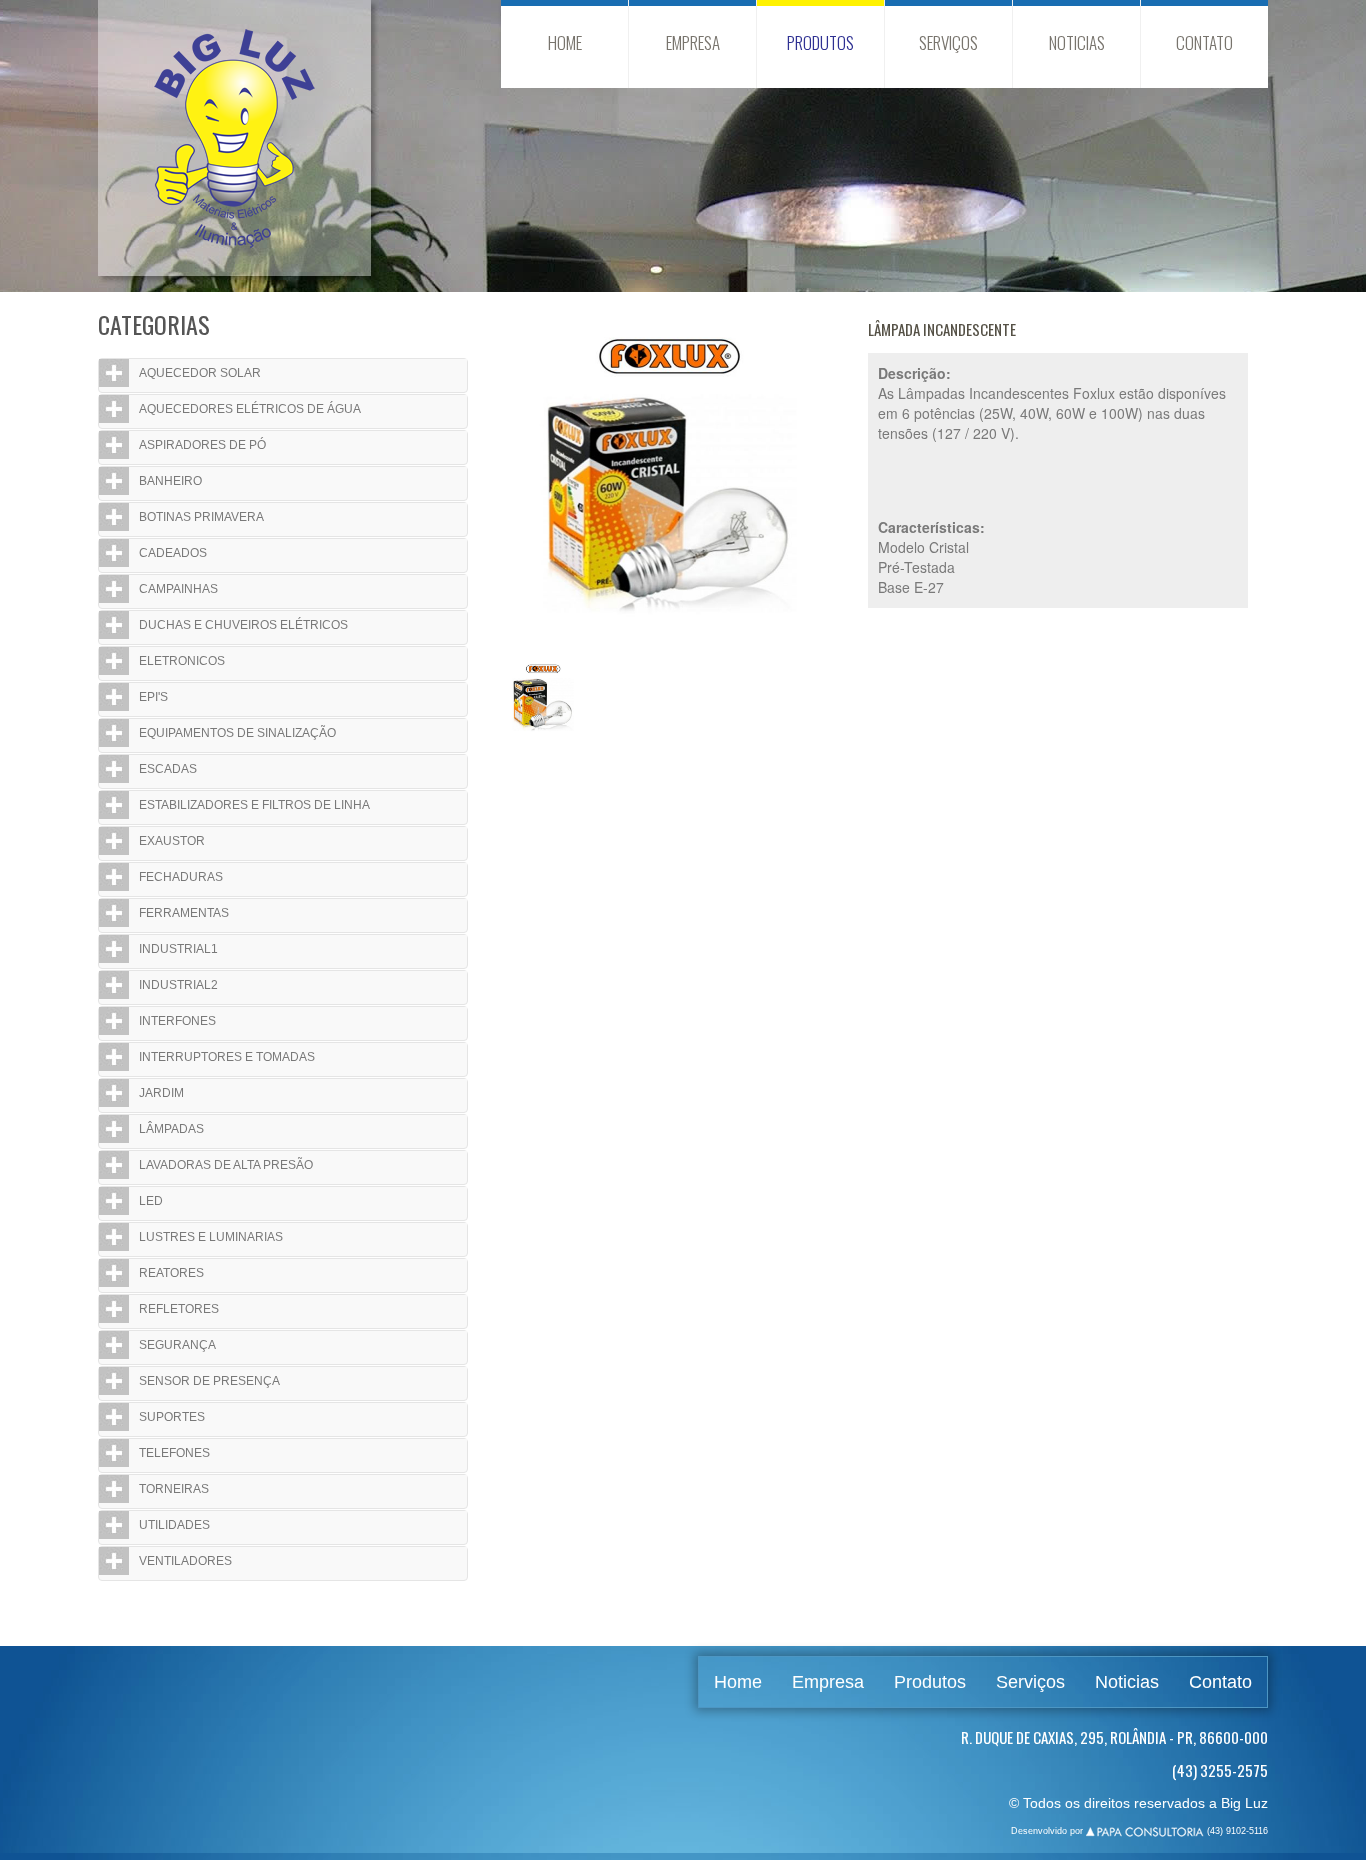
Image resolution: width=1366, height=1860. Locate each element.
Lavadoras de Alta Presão (226, 1165)
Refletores (179, 1309)
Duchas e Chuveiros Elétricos (243, 625)
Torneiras (174, 1489)
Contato (1204, 42)
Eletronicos (182, 661)
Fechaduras (181, 877)
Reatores (171, 1273)
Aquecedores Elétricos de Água (250, 409)
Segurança (177, 1345)
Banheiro (170, 481)
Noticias (1077, 42)
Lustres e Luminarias (211, 1237)
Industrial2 (178, 985)
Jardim (161, 1093)
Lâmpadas (171, 1129)
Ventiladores (185, 1561)
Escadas (168, 769)
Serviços (948, 42)
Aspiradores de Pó (202, 445)
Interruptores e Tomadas (227, 1057)
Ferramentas (184, 913)
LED (151, 1201)
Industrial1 (178, 949)
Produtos (820, 42)
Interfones (177, 1021)
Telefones (174, 1453)
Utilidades (174, 1525)
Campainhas (178, 589)
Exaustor (172, 841)
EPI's (153, 697)
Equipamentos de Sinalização (237, 733)
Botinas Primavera (201, 517)
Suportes (172, 1417)
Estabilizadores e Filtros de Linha (254, 805)
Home (565, 42)
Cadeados (173, 553)
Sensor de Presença (209, 1381)
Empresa (693, 42)
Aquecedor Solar (200, 373)
